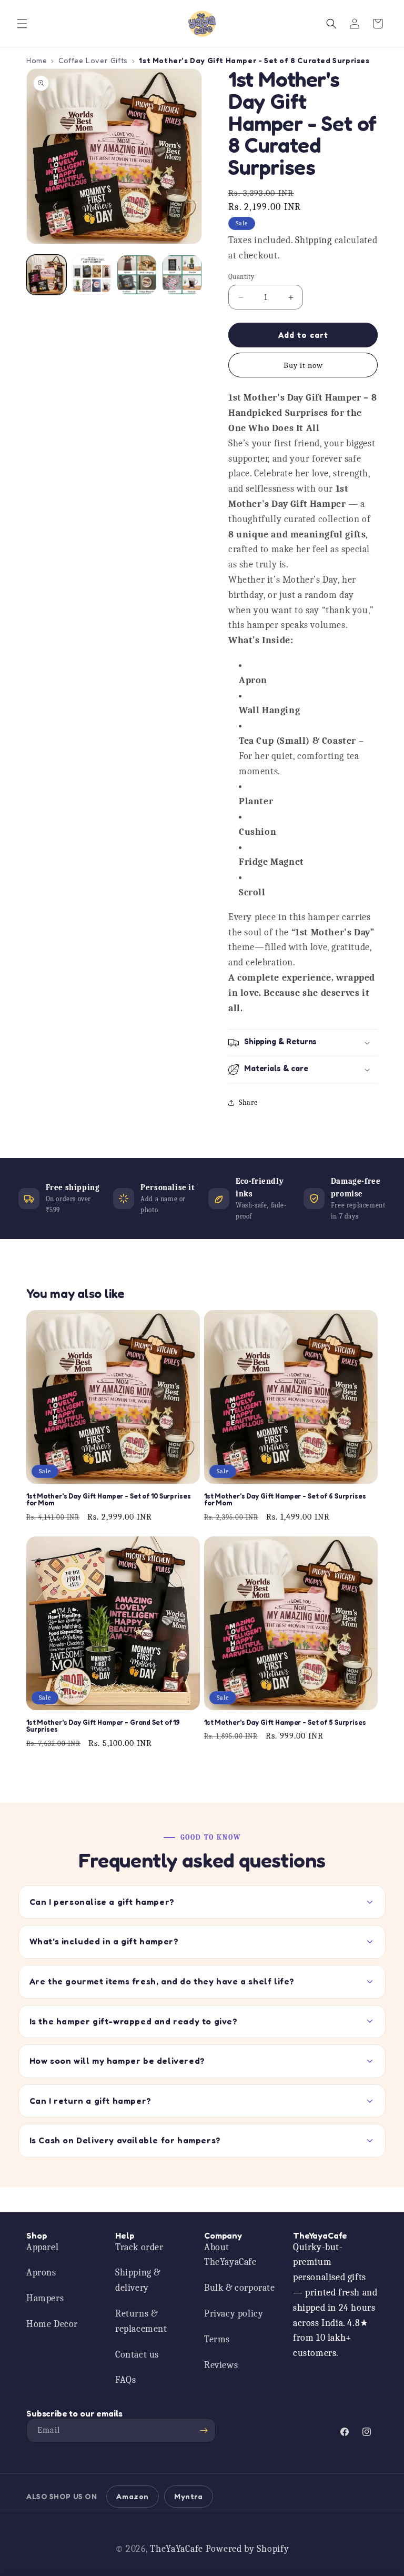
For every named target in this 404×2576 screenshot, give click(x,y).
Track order (139, 2247)
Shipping (314, 240)
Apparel (42, 2247)
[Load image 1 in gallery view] (46, 275)
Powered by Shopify (248, 2549)
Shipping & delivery (138, 2280)
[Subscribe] (204, 2430)
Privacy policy (234, 2314)
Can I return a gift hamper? (90, 2101)
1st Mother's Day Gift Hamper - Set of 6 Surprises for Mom (285, 1500)
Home (37, 60)
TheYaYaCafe (176, 2549)
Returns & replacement (141, 2321)
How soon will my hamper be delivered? (117, 2061)
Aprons (41, 2273)
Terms (217, 2339)
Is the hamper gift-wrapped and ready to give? (134, 2021)
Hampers (45, 2298)
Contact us (137, 2355)
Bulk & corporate (240, 2288)
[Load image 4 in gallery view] (182, 275)
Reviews (221, 2365)
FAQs (125, 2380)
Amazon (133, 2496)
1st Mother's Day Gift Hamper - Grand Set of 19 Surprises (103, 1726)
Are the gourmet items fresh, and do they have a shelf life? (162, 1981)
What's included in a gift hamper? (104, 1941)
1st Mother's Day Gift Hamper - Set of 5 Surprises (285, 1723)
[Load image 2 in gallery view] (92, 275)
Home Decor (52, 2324)
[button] (22, 24)
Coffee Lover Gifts (93, 60)
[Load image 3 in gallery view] (137, 275)
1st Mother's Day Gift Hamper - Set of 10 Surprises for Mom (109, 1500)
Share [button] (248, 1102)
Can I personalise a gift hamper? (102, 1902)
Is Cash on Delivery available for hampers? (125, 2140)
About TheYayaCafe (230, 2255)
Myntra (189, 2496)
